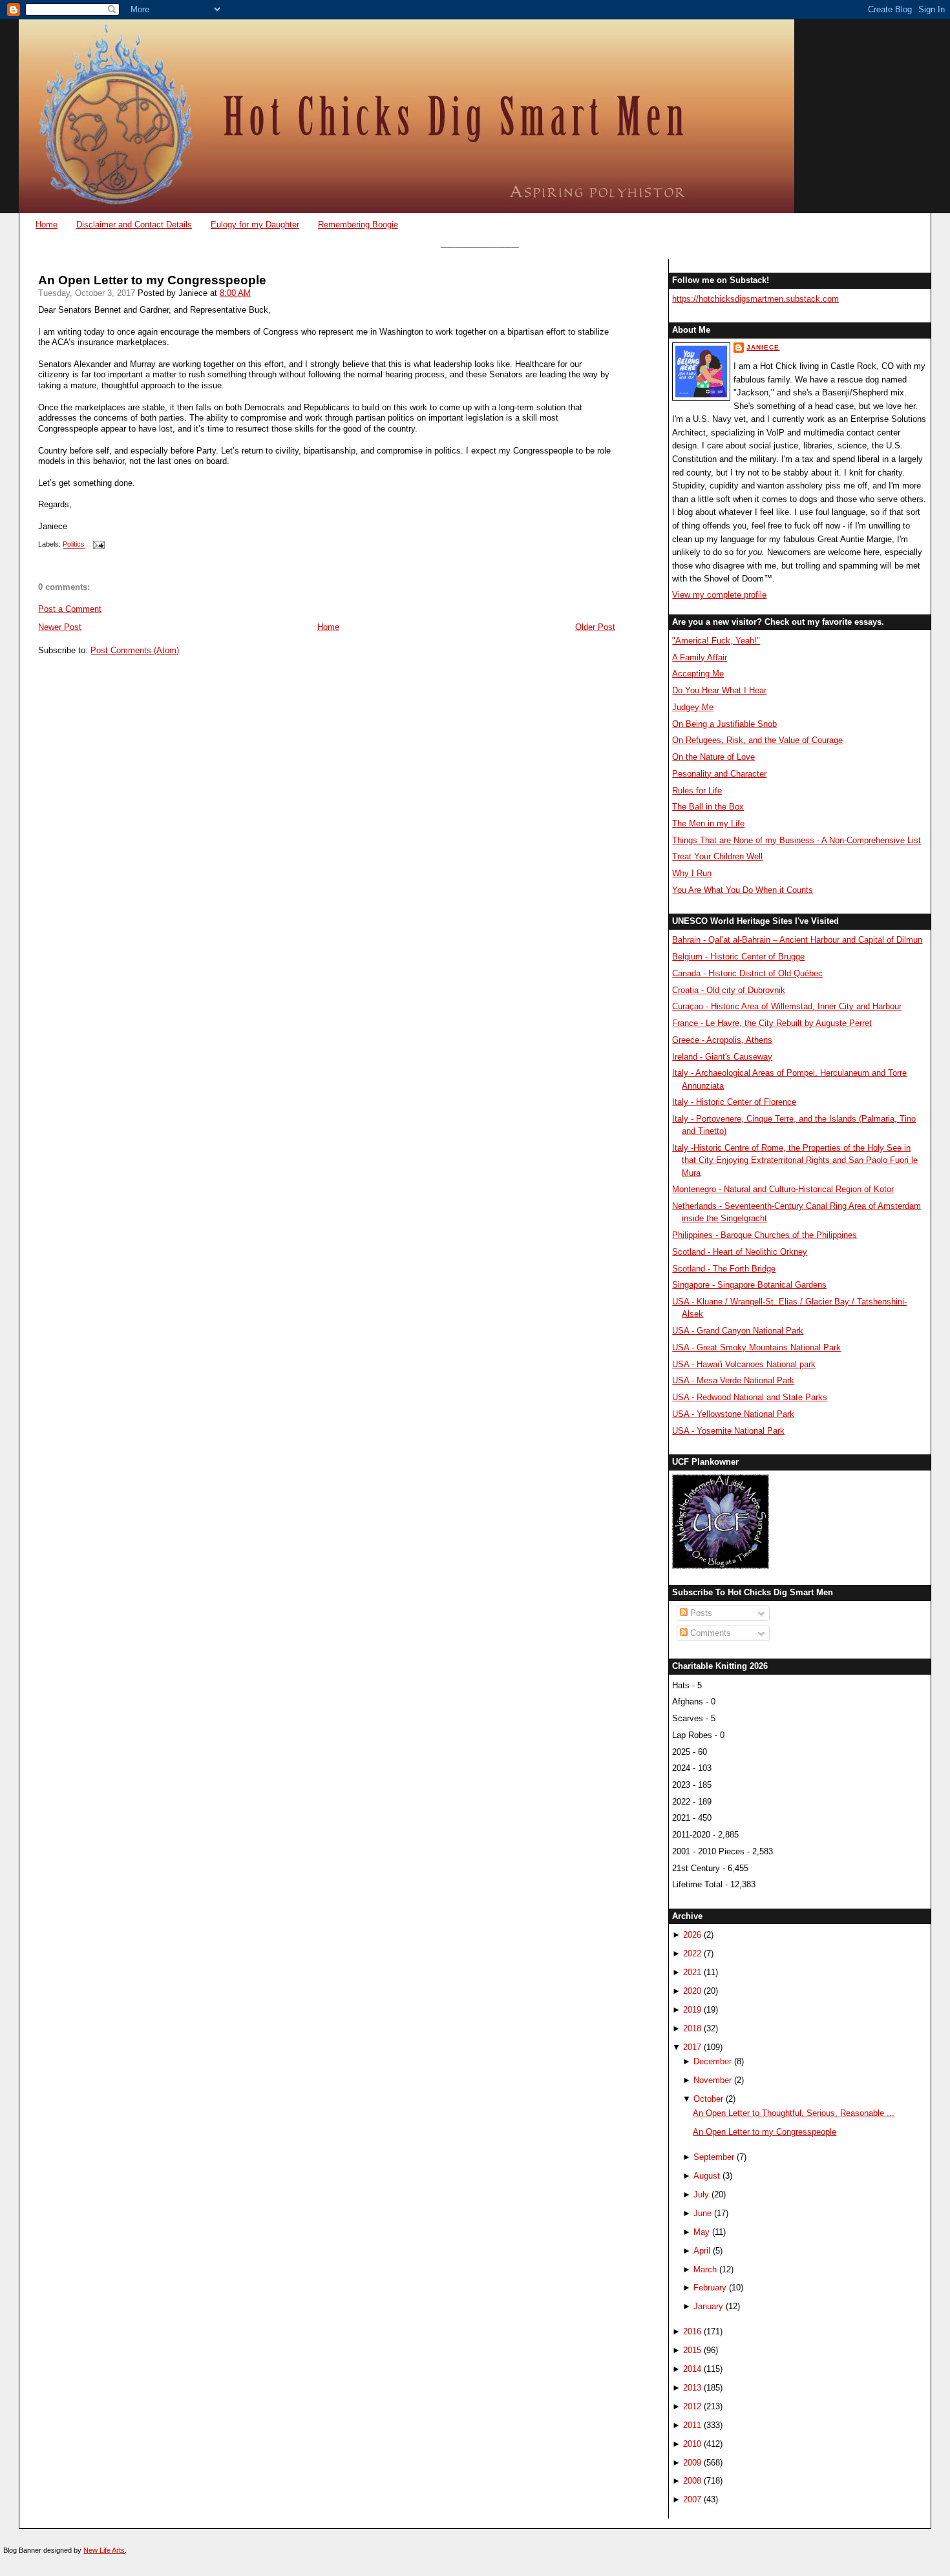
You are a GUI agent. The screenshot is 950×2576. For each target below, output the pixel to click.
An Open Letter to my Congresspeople (152, 280)
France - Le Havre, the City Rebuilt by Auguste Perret (772, 1023)
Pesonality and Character (719, 774)
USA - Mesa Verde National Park (733, 1380)
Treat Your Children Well (717, 856)
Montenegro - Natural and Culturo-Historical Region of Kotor (783, 1189)
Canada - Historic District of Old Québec (747, 973)
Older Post (595, 627)
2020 (692, 1991)
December (712, 2061)
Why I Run (692, 873)
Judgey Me (693, 707)
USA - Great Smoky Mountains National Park (756, 1347)
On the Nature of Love (713, 757)
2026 (692, 1935)
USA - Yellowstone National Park (733, 1414)
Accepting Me (698, 674)
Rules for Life (697, 791)
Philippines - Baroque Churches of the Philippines (765, 1235)
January (708, 2306)
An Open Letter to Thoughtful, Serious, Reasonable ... (794, 2113)
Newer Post (60, 627)
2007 (692, 2499)
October (708, 2099)
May (702, 2232)
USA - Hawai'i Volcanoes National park (744, 1364)
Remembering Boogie (358, 225)
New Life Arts (104, 2550)
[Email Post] (97, 545)
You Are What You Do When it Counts (743, 890)
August (707, 2176)
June (702, 2213)
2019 (692, 2010)
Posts (700, 1613)
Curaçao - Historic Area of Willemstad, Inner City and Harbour (787, 1006)
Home (47, 225)
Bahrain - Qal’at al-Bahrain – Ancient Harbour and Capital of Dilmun (797, 940)
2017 (692, 2047)
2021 (692, 1972)
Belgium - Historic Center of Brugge (738, 957)
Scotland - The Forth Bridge (724, 1269)
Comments (709, 1633)
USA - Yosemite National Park (728, 1431)
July (701, 2194)
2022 (692, 1953)
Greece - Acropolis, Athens (722, 1040)
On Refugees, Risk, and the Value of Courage (757, 740)
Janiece (763, 347)
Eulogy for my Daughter (255, 225)
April (702, 2251)
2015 (692, 2350)
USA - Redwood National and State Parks (750, 1397)
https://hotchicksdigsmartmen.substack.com (755, 299)
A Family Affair (700, 657)
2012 (692, 2406)
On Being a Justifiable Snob (724, 724)
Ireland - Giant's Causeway (722, 1057)
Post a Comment (70, 609)
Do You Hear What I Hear (719, 690)
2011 (692, 2425)
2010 (692, 2444)
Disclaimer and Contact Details (134, 225)
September (714, 2157)
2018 (692, 2028)
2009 (692, 2463)
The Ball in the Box (708, 807)
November (712, 2080)
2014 (692, 2369)
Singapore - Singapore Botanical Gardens (749, 1285)
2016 (692, 2331)
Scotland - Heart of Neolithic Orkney (740, 1252)
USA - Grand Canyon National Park (738, 1331)
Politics (74, 545)
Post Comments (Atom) (135, 650)
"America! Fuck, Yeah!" (716, 641)
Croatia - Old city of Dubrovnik (729, 990)
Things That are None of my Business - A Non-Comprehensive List (797, 840)
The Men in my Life (708, 823)
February (710, 2288)
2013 (692, 2388)
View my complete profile (719, 595)
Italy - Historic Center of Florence (734, 1102)
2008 (692, 2481)
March (705, 2269)
